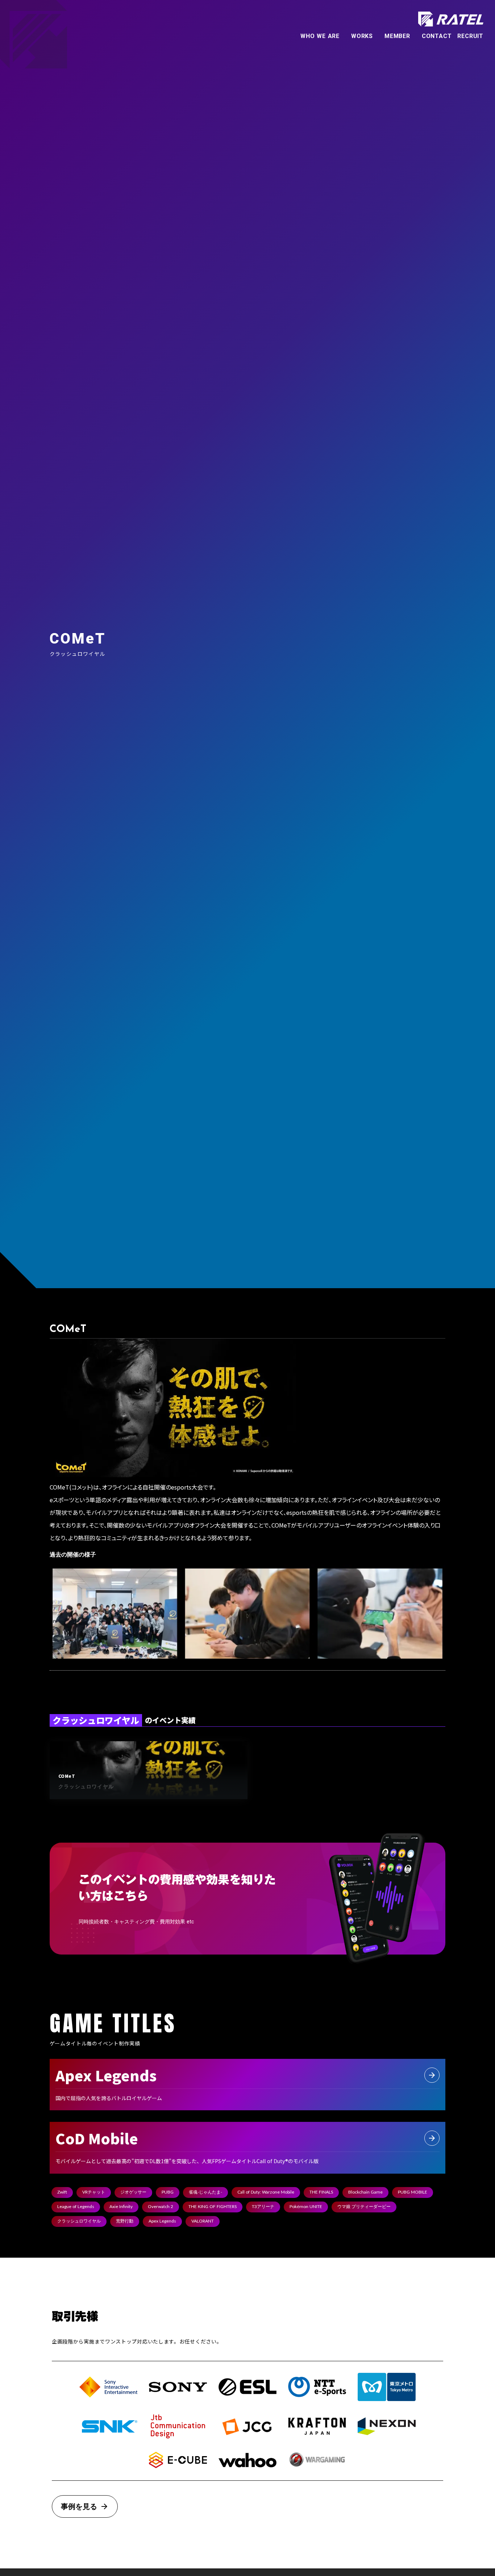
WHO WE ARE (320, 36)
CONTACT (437, 36)
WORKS (362, 36)
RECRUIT (470, 36)
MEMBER (397, 36)
